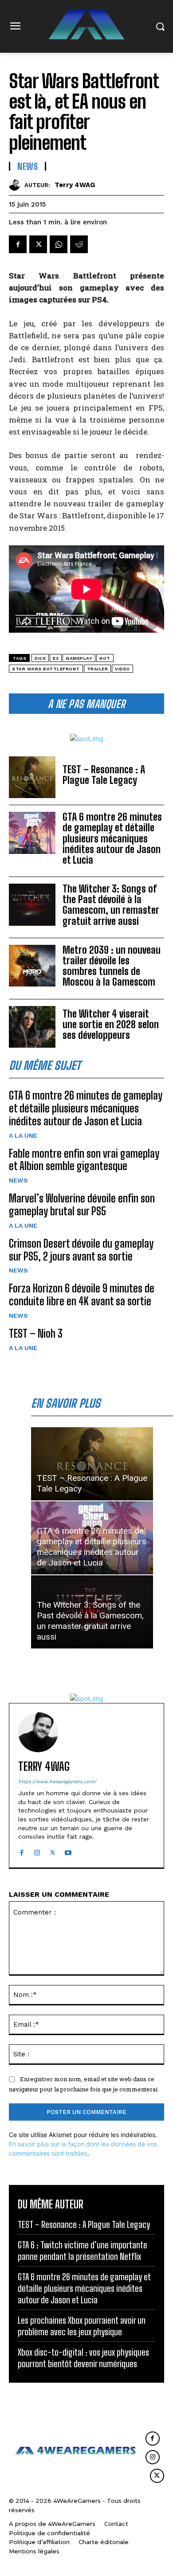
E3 (56, 658)
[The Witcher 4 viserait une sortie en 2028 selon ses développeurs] (32, 1027)
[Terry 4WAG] (17, 185)
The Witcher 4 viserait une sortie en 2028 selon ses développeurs (111, 1024)
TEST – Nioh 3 (36, 1333)
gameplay (79, 658)
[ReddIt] (79, 244)
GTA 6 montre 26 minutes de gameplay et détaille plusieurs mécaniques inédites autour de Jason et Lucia (112, 838)
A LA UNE (23, 1135)
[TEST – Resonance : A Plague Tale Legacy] (32, 777)
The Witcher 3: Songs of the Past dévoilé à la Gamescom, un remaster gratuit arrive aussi (111, 905)
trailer (98, 669)
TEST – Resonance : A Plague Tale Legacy (104, 775)
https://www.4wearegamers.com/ (57, 1782)
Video (122, 669)
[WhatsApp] (59, 244)
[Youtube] (68, 1851)
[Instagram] (37, 1851)
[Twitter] (38, 244)
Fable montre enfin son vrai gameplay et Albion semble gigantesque (84, 1160)
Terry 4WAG (75, 185)
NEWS (18, 1180)
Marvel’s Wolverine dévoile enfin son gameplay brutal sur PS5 (82, 1205)
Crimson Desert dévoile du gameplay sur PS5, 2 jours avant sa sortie (81, 1250)
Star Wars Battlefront (46, 669)
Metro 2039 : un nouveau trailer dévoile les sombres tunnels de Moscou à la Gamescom (112, 966)
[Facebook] (18, 244)
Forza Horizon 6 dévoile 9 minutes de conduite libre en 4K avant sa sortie (82, 1295)
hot (105, 658)
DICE (40, 658)
